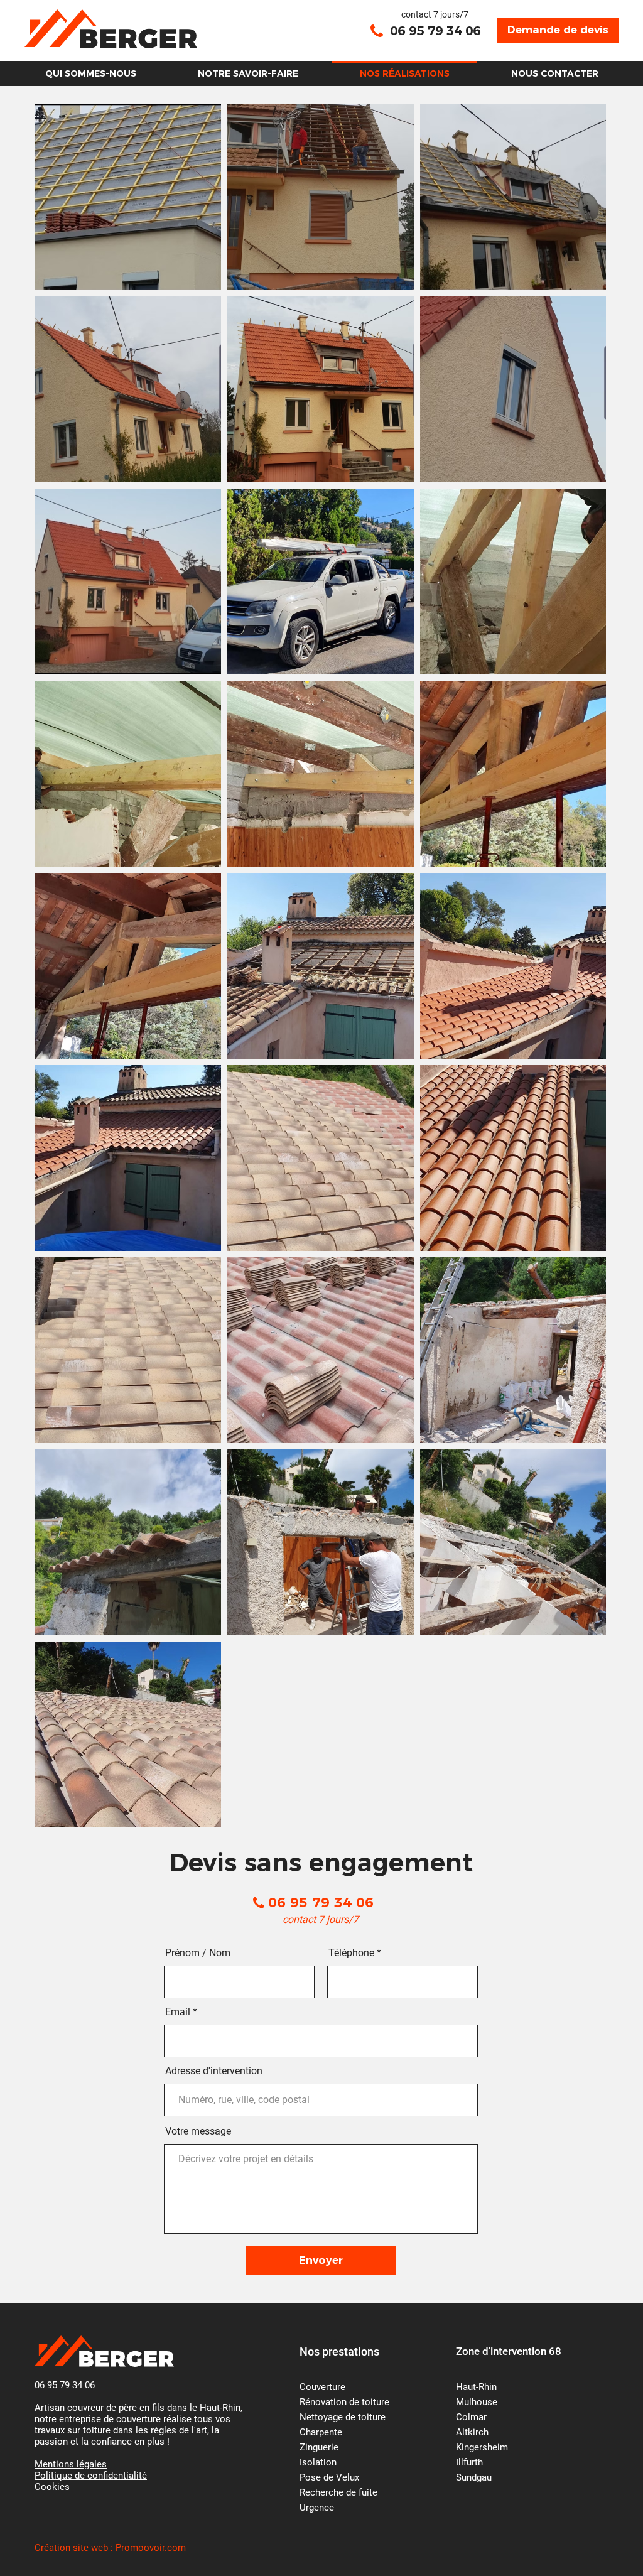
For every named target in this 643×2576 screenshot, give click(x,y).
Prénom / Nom (198, 1953)
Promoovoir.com (151, 2548)
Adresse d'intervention (214, 2071)
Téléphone (351, 1953)
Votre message (198, 2131)
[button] (558, 30)
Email (178, 2012)
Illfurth (469, 2462)
